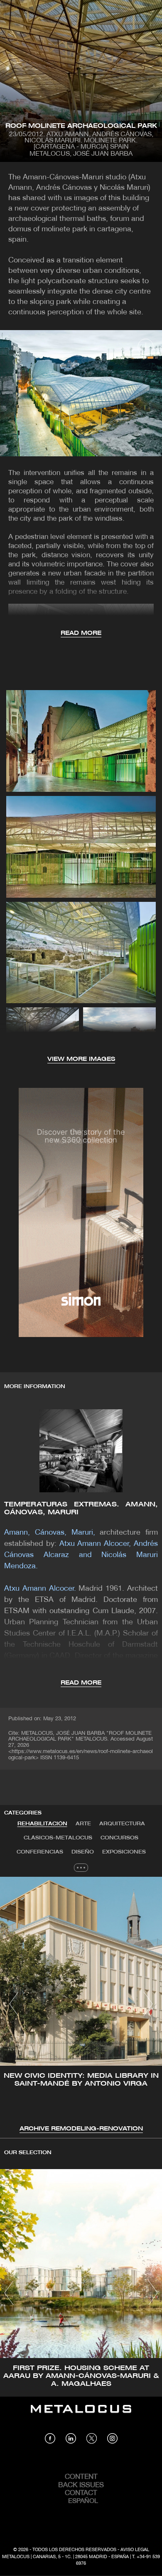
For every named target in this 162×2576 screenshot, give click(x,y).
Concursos (119, 1838)
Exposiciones (124, 1852)
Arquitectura (122, 1824)
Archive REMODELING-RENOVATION (81, 2129)
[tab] (42, 1824)
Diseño (83, 1852)
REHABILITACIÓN (42, 1824)
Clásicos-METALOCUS (58, 1838)
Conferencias (40, 1852)
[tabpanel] (81, 2005)
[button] (14, 2004)
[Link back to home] (81, 2415)
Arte (83, 1824)
